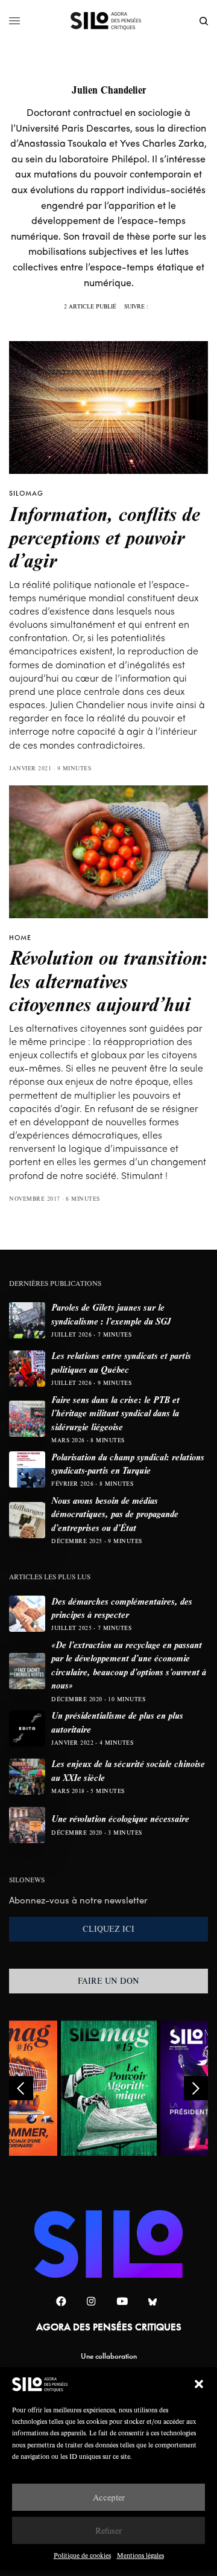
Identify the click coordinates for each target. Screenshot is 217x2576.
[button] (199, 2384)
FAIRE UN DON (108, 1981)
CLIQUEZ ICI (108, 1929)
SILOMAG (26, 493)
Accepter (109, 2497)
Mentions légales (140, 2555)
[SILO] (109, 21)
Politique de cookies (82, 2555)
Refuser (108, 2530)
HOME (20, 938)
